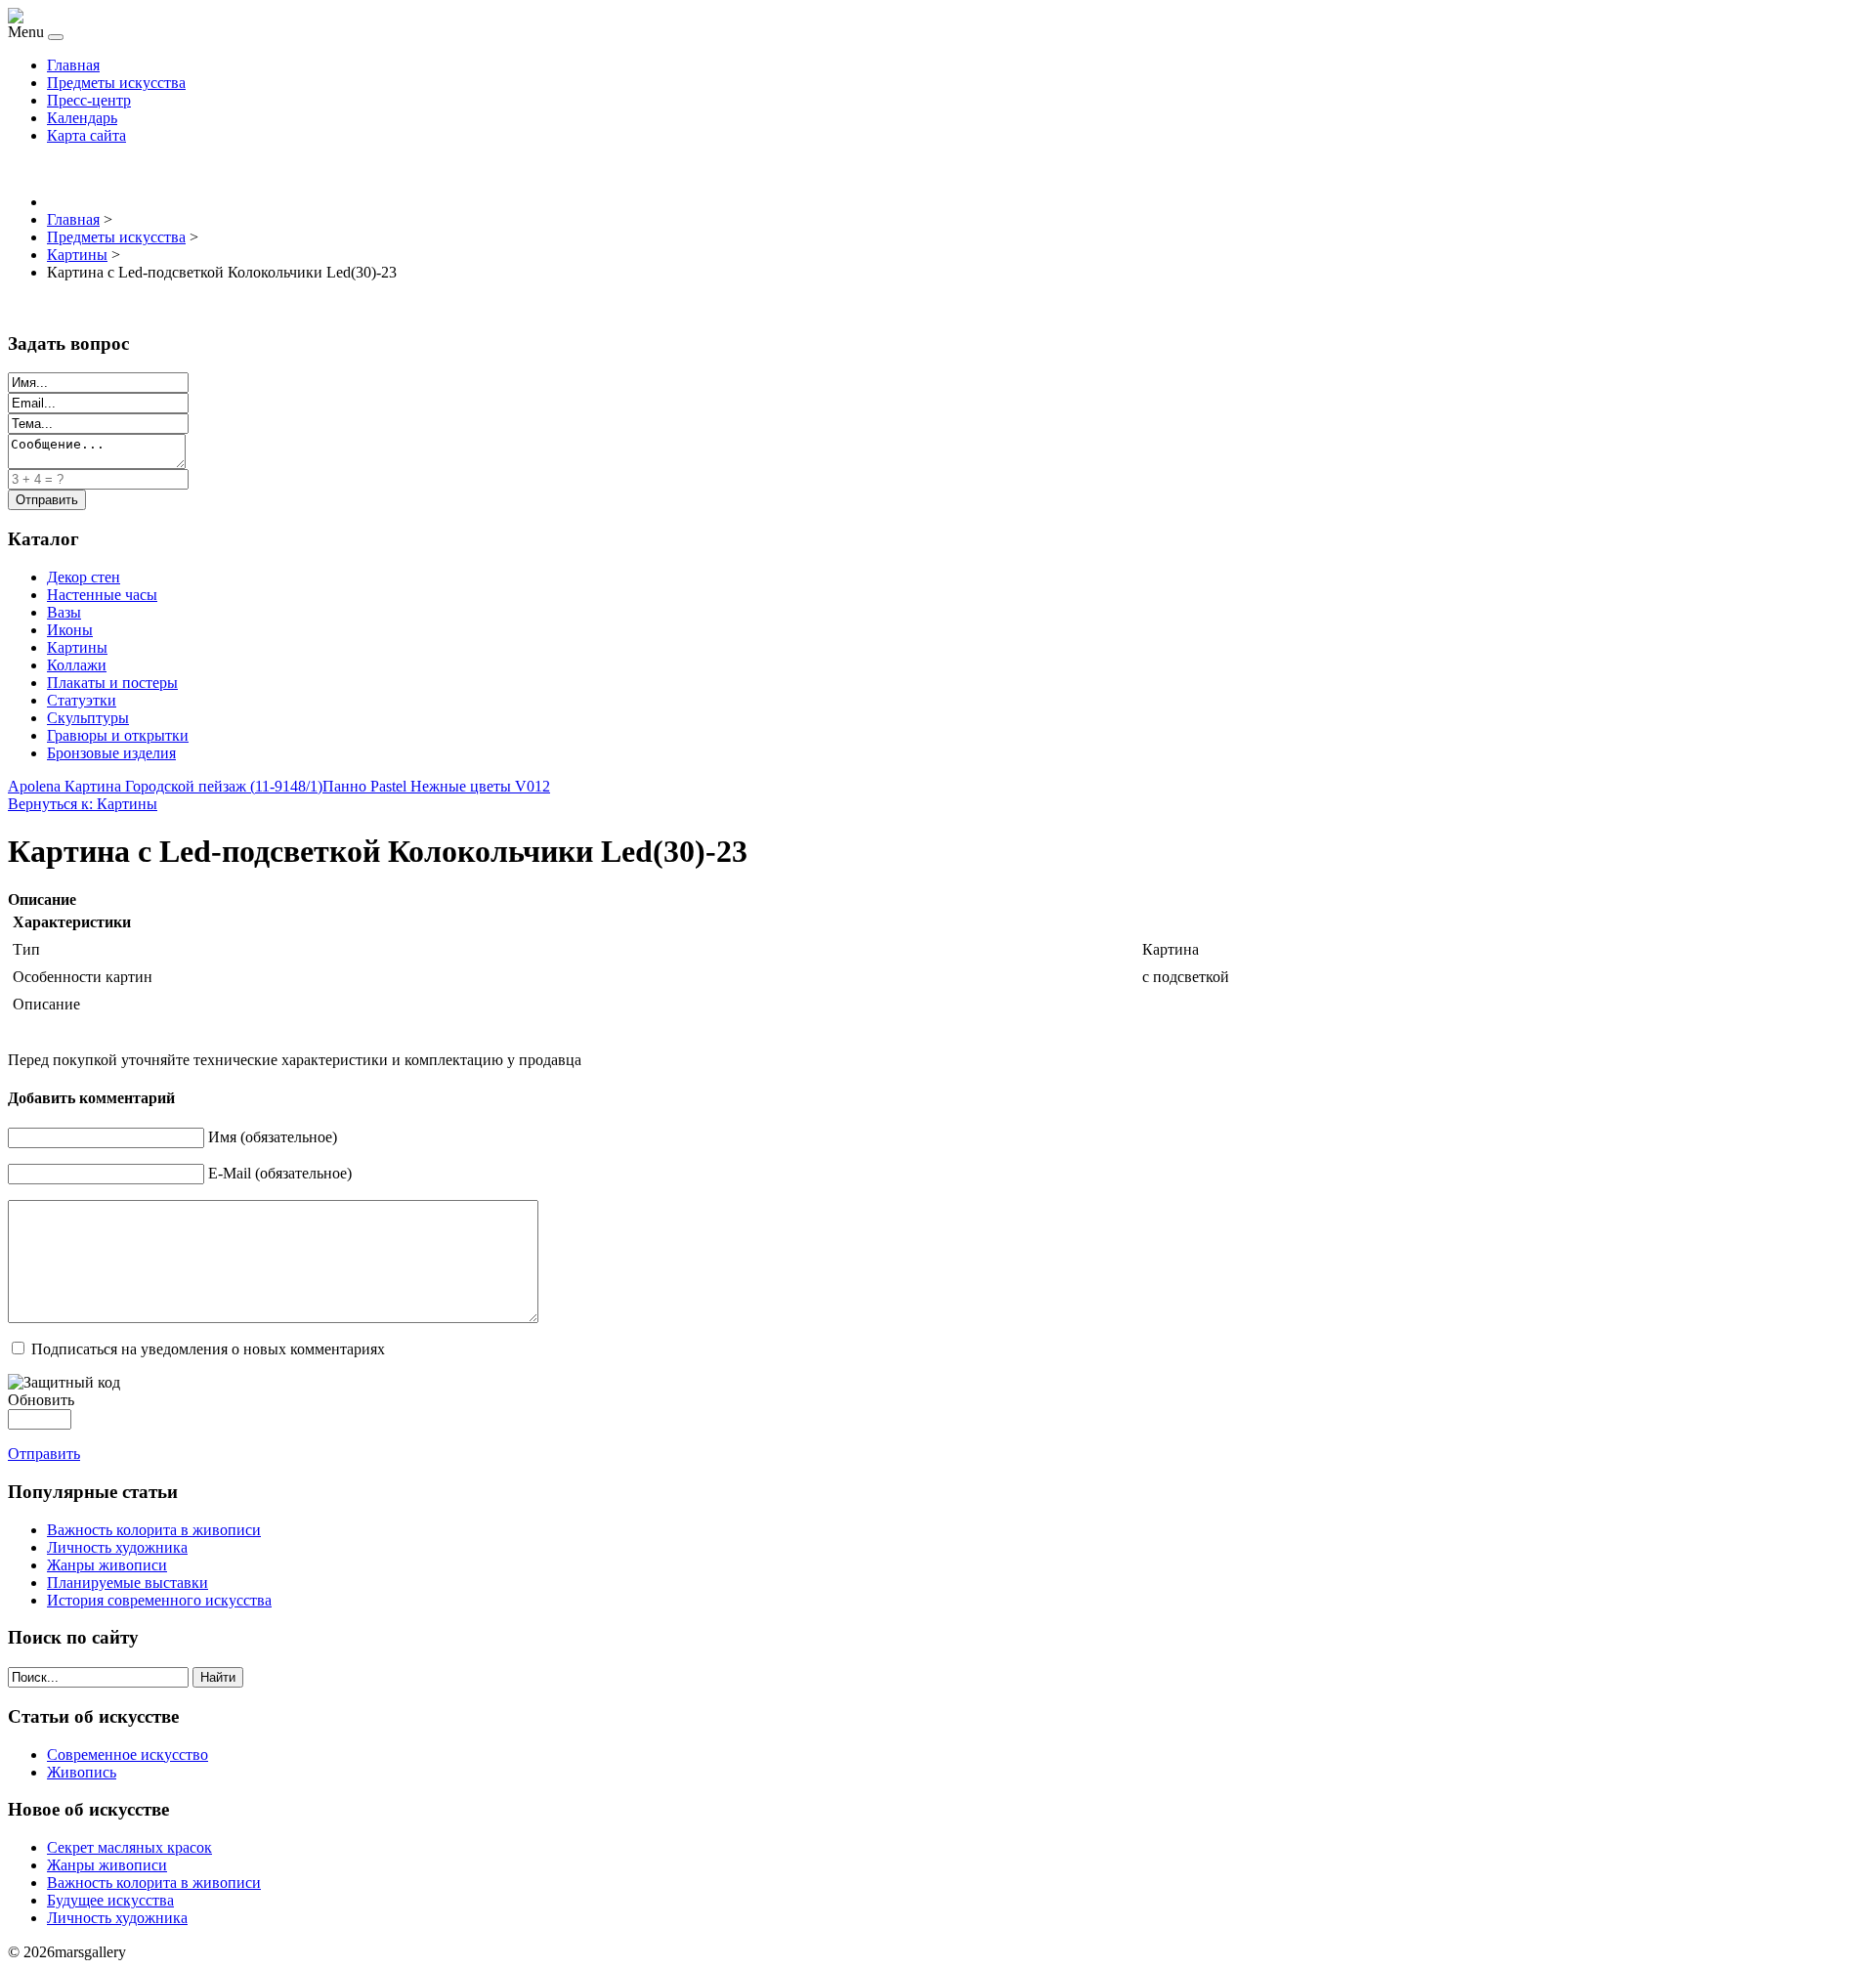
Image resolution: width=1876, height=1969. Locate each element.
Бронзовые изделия (111, 753)
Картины (77, 647)
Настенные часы (102, 595)
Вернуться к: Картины (83, 804)
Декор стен (84, 577)
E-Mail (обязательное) (280, 1173)
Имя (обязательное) (273, 1137)
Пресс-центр (89, 100)
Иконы (70, 630)
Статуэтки (82, 700)
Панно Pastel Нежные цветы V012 (436, 786)
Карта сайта (86, 135)
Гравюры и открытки (118, 735)
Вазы (64, 612)
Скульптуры (88, 718)
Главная (73, 65)
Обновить (41, 1400)
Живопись (82, 1772)
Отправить (44, 1454)
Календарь (82, 118)
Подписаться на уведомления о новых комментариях (208, 1349)
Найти (218, 1677)
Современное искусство (128, 1755)
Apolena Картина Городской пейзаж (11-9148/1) (165, 786)
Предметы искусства (116, 83)
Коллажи (77, 665)
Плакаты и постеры (112, 683)
